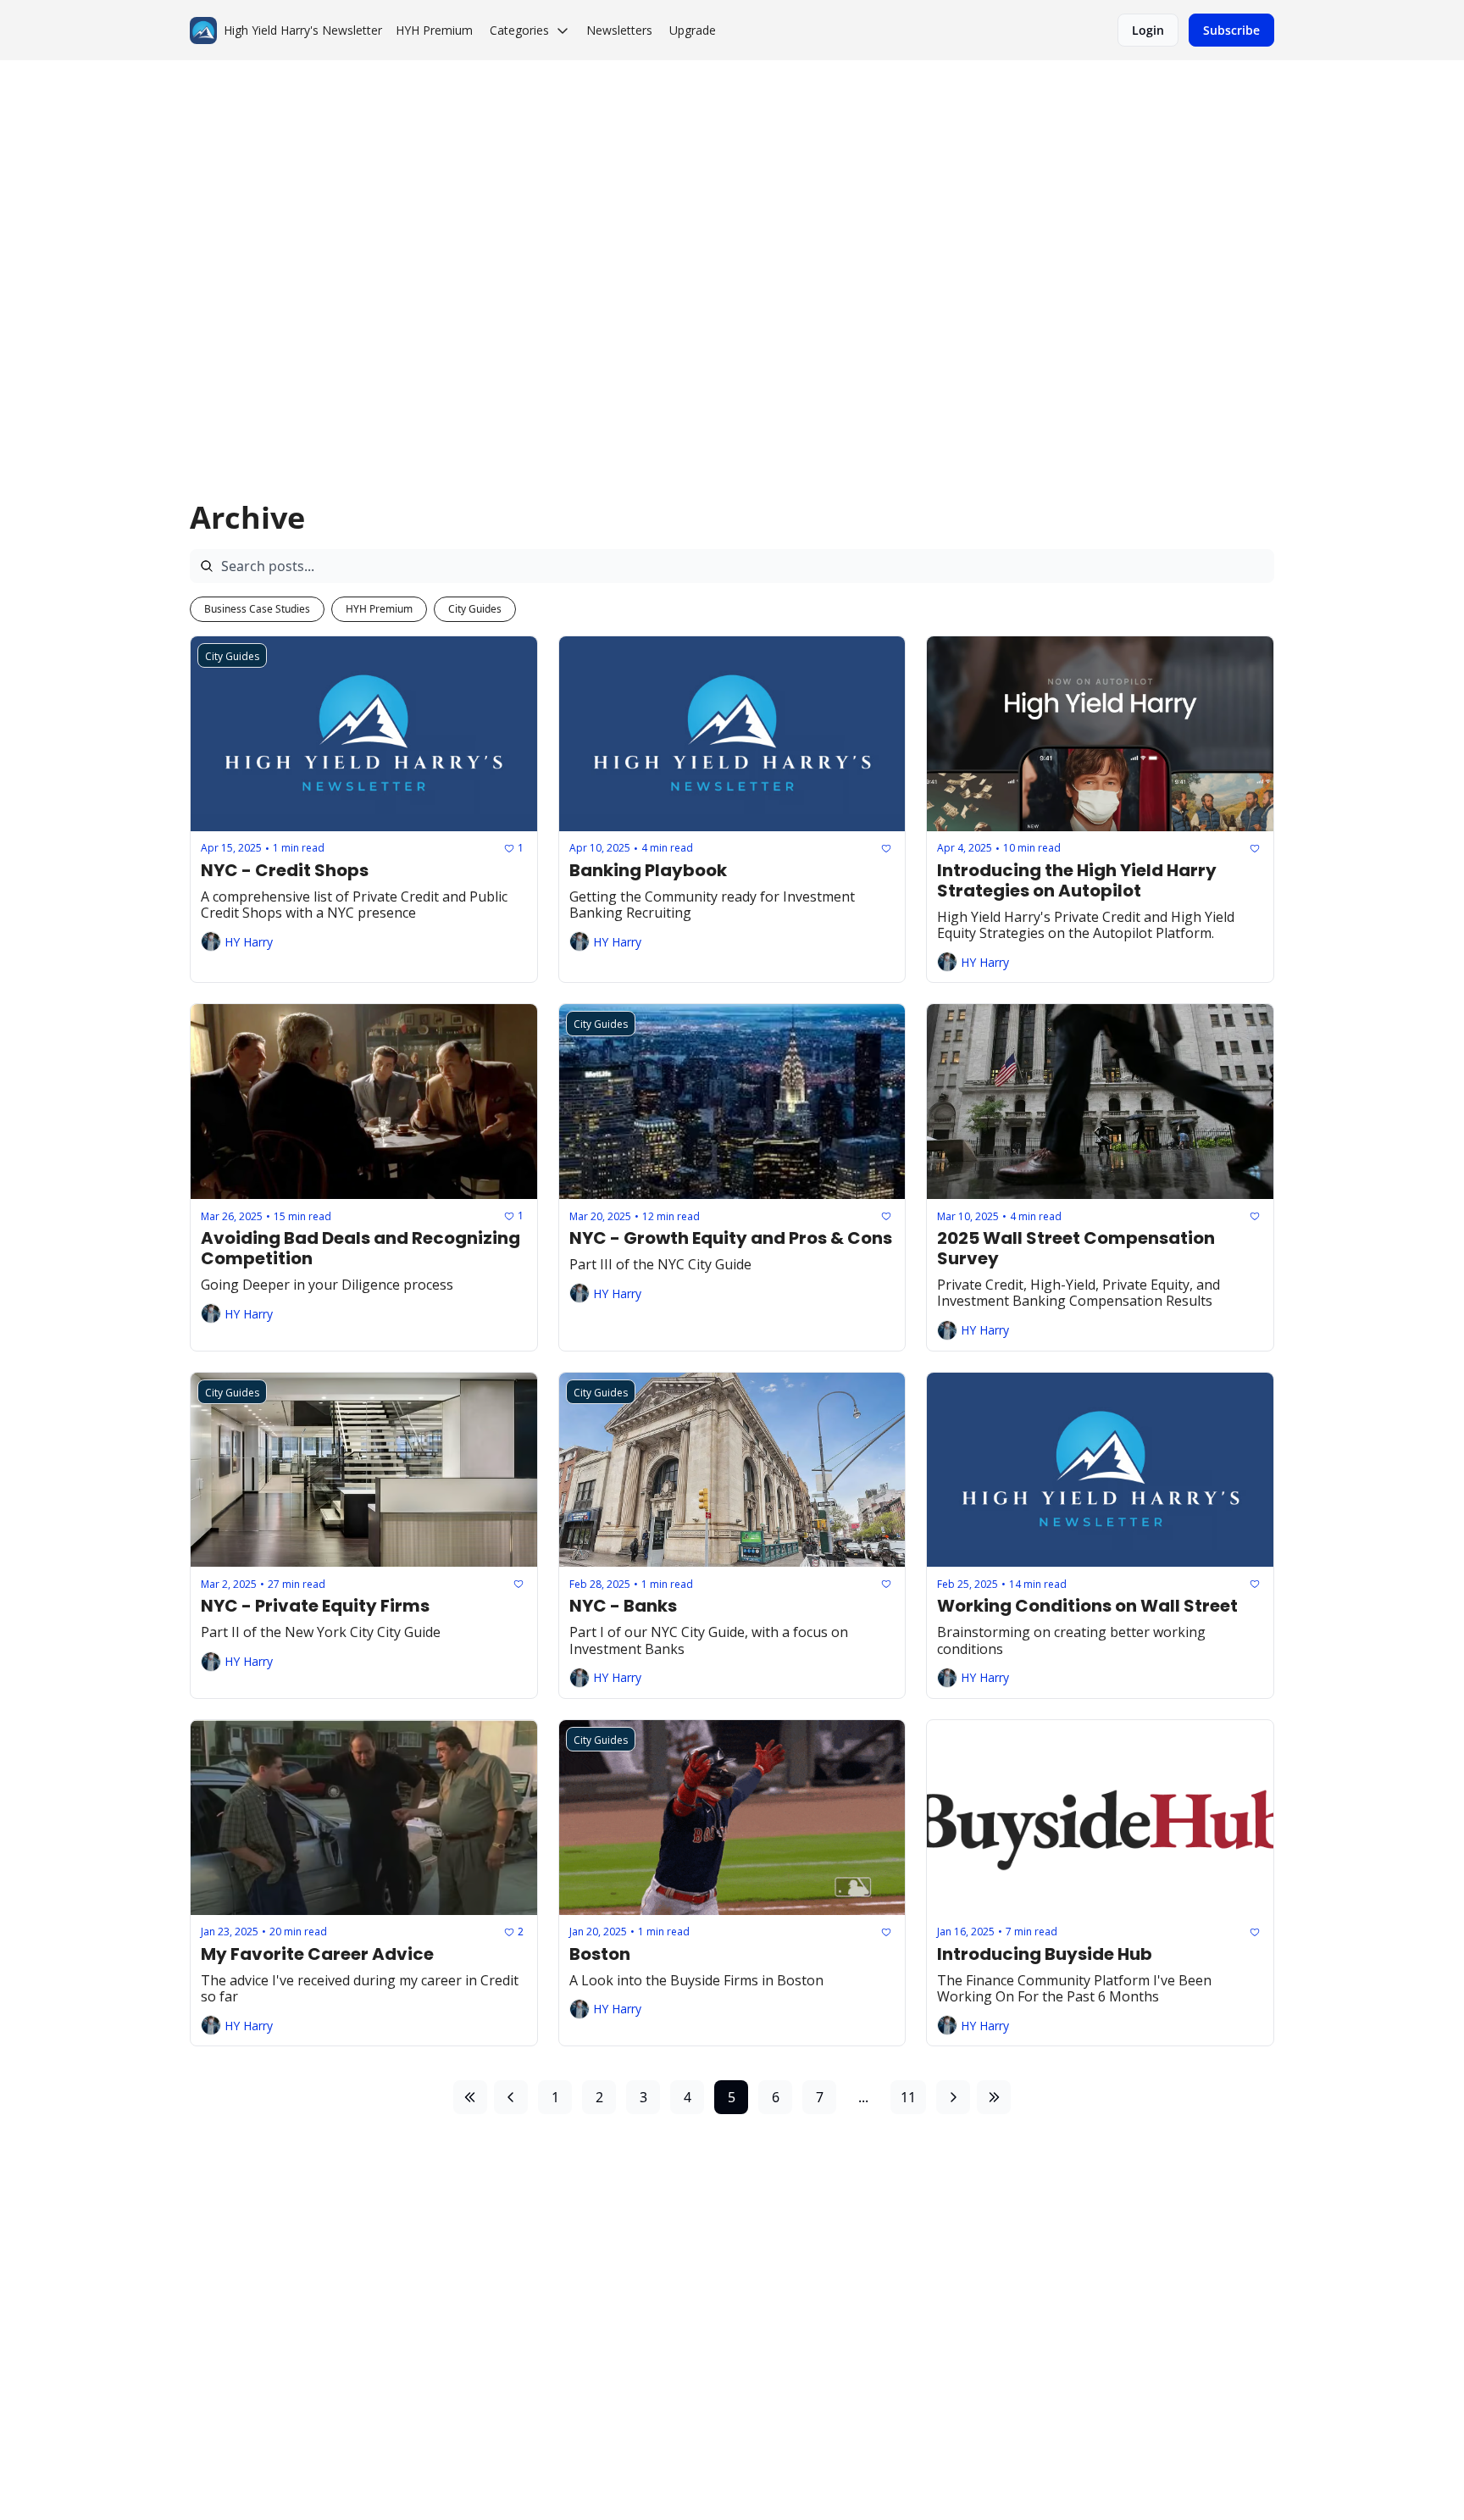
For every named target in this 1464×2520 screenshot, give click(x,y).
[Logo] (203, 31)
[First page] (470, 2097)
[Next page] (953, 2097)
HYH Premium (379, 609)
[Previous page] (511, 2097)
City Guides (475, 609)
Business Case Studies (257, 609)
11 (908, 2097)
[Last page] (994, 2097)
